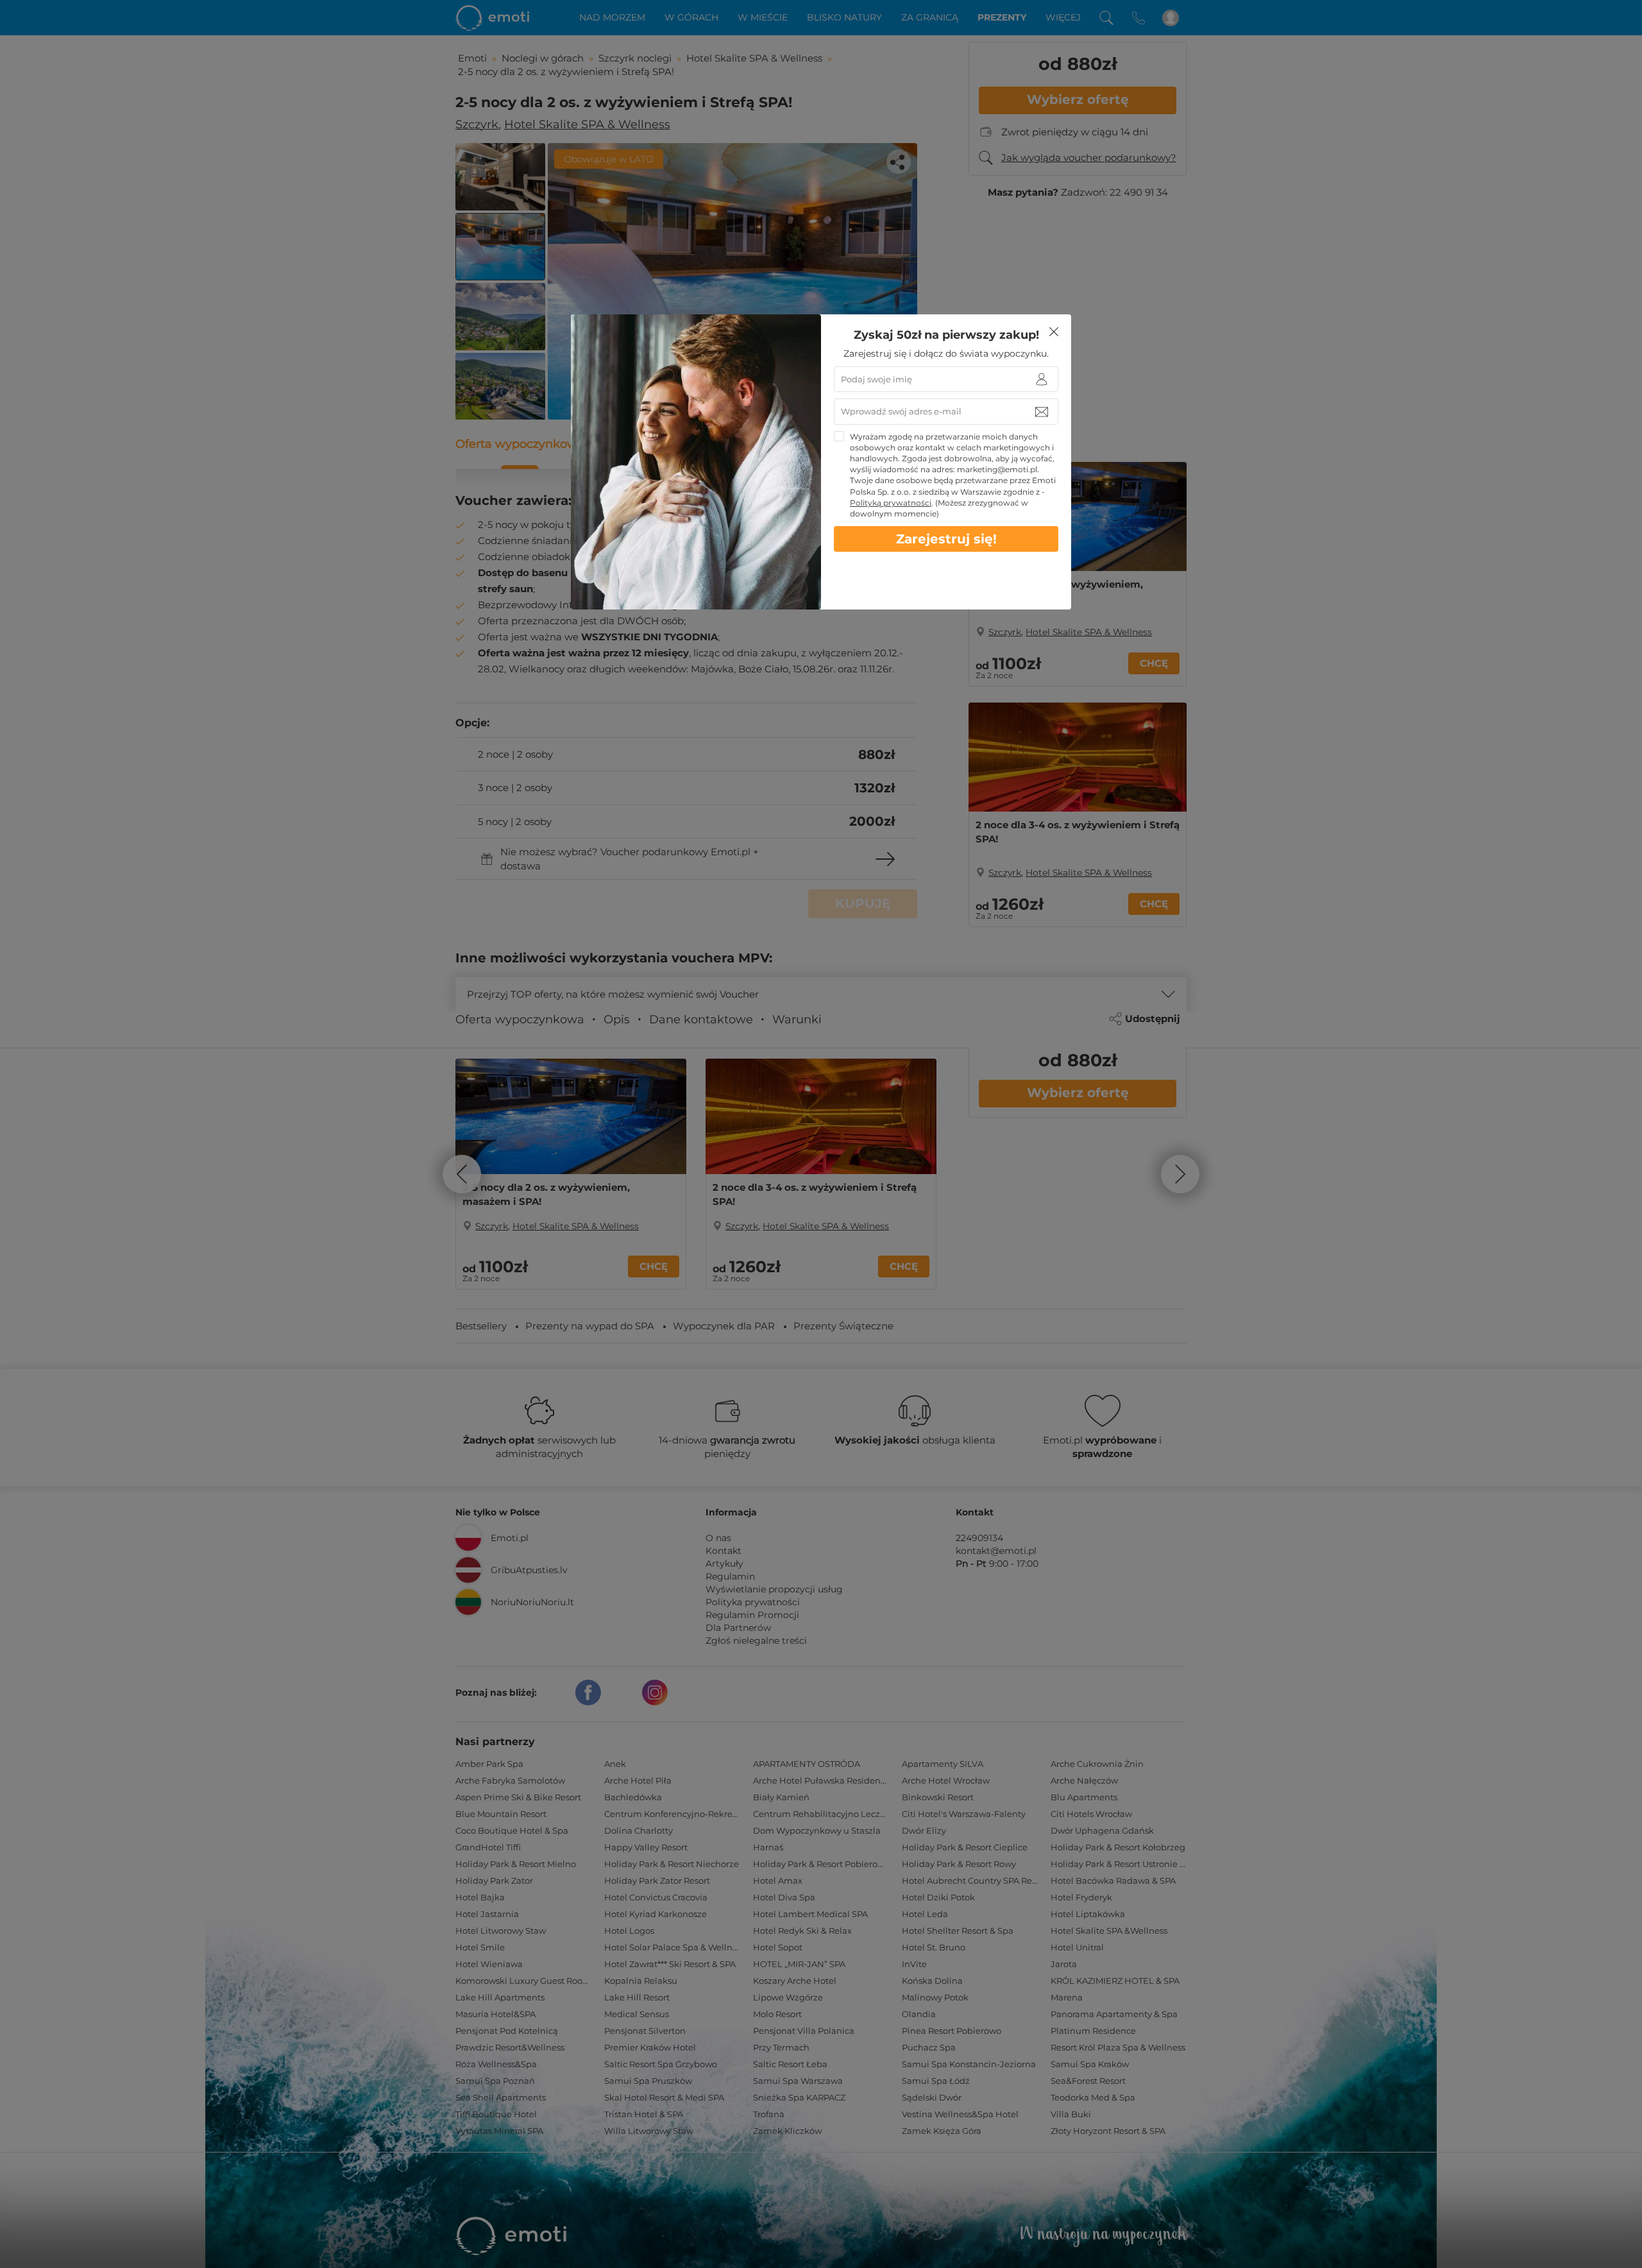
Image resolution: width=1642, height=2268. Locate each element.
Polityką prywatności (891, 503)
